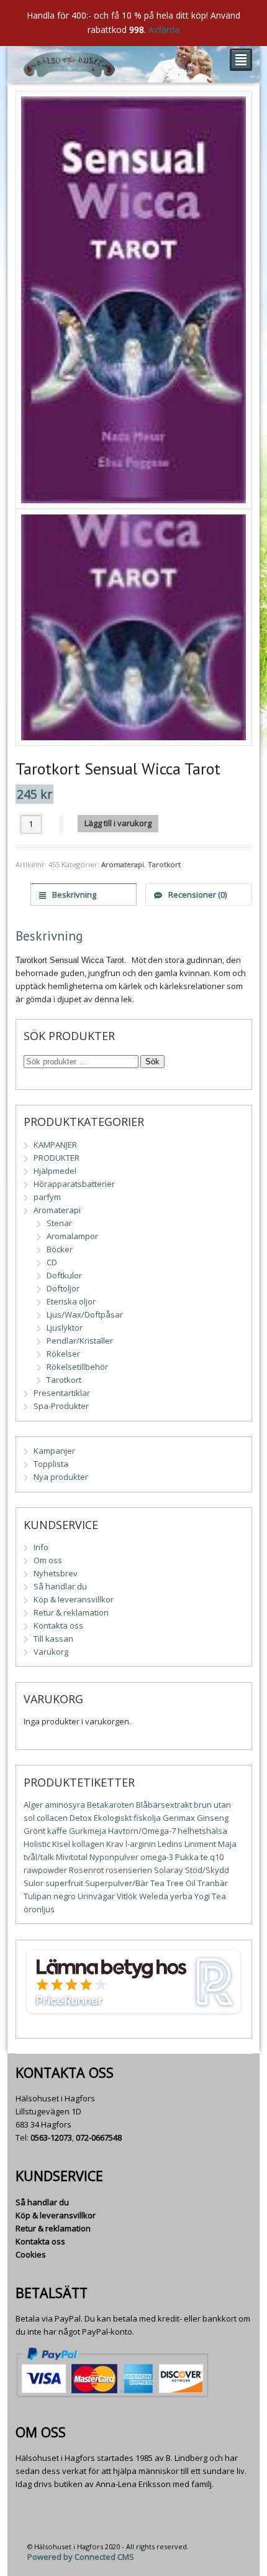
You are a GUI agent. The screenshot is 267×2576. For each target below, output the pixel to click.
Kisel (61, 1844)
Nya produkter (61, 1477)
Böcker (60, 1249)
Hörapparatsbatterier (74, 1184)
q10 (217, 1857)
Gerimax (179, 1818)
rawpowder (45, 1870)
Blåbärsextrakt (164, 1805)
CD (52, 1262)
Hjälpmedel (55, 1171)
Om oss (48, 1560)
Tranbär (213, 1883)
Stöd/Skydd (207, 1870)
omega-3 (157, 1857)
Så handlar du (60, 1586)
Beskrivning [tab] (73, 895)
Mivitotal (72, 1857)
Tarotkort (164, 864)
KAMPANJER (55, 1145)
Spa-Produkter (61, 1406)
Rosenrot (86, 1870)
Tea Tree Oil (173, 1883)
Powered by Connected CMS (81, 2557)
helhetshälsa (202, 1831)
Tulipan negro (50, 1896)
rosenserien (129, 1870)
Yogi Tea (210, 1896)
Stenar (59, 1223)
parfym (47, 1197)
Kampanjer (54, 1451)
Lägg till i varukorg (118, 823)
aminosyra (65, 1805)
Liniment (200, 1844)
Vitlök (127, 1896)
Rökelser (63, 1354)
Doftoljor (63, 1288)
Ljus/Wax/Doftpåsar (85, 1314)
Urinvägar (96, 1896)
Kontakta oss (58, 1625)
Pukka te (192, 1857)
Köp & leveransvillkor (74, 1599)
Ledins (170, 1844)
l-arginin (141, 1844)
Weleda (154, 1896)
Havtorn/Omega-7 (142, 1831)
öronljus (39, 1909)
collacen (52, 1818)
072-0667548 (99, 2137)
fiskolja (147, 1818)
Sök (152, 1062)
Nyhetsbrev (56, 1573)
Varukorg (51, 1652)
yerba (181, 1896)
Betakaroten (111, 1805)
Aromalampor (72, 1236)
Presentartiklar (62, 1393)
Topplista (51, 1464)
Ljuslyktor (65, 1328)
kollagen (88, 1844)
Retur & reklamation (71, 1612)
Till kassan (53, 1639)
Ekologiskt (113, 1818)
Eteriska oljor (71, 1301)
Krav (115, 1844)
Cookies (31, 2254)
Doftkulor (64, 1275)
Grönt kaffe (45, 1831)
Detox (81, 1818)
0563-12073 (51, 2137)
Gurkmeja (88, 1831)
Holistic (37, 1844)
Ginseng (213, 1818)
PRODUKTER (57, 1158)
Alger (33, 1805)
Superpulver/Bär (117, 1883)
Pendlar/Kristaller (80, 1341)
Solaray (169, 1870)
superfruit (64, 1883)
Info (41, 1547)
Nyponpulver (114, 1857)
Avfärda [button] (164, 30)
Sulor (34, 1883)
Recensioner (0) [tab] (197, 895)
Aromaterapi (123, 864)
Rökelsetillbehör (77, 1367)
